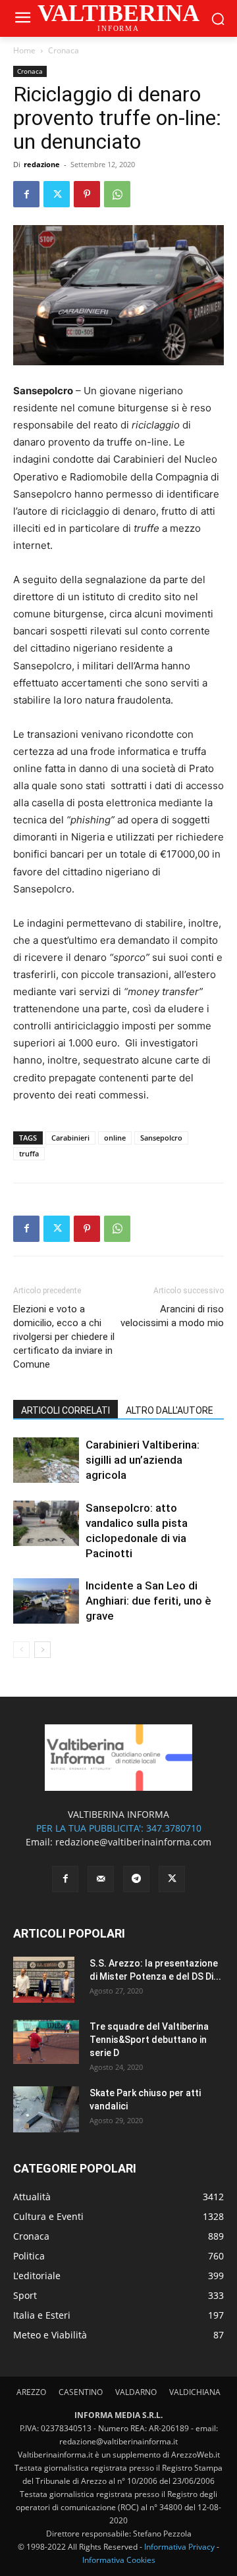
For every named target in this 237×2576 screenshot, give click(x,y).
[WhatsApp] (117, 194)
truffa (29, 1153)
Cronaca (64, 50)
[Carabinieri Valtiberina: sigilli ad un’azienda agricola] (46, 1460)
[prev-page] (21, 1650)
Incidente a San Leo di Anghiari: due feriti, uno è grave (148, 1601)
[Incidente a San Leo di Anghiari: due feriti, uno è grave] (46, 1601)
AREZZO (31, 2392)
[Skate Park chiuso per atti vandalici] (46, 2109)
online (115, 1138)
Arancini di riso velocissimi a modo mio (172, 1316)
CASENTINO (81, 2392)
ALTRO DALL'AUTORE (170, 1410)
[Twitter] (57, 194)
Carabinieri (70, 1138)
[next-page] (42, 1650)
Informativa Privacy (179, 2547)
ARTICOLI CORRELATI (66, 1410)
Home (24, 50)
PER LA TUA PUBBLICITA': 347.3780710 (119, 1828)
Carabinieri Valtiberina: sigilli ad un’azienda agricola (143, 1460)
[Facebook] (26, 194)
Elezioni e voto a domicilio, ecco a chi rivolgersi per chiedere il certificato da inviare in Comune (64, 1337)
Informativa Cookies (119, 2560)
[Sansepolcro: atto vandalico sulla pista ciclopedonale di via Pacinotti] (46, 1523)
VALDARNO (136, 2392)
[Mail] (101, 1879)
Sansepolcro (161, 1138)
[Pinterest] (87, 194)
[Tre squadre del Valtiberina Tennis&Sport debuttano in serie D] (46, 2042)
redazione (42, 164)
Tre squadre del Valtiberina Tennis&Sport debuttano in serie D (149, 2040)
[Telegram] (136, 1879)
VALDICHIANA (195, 2392)
